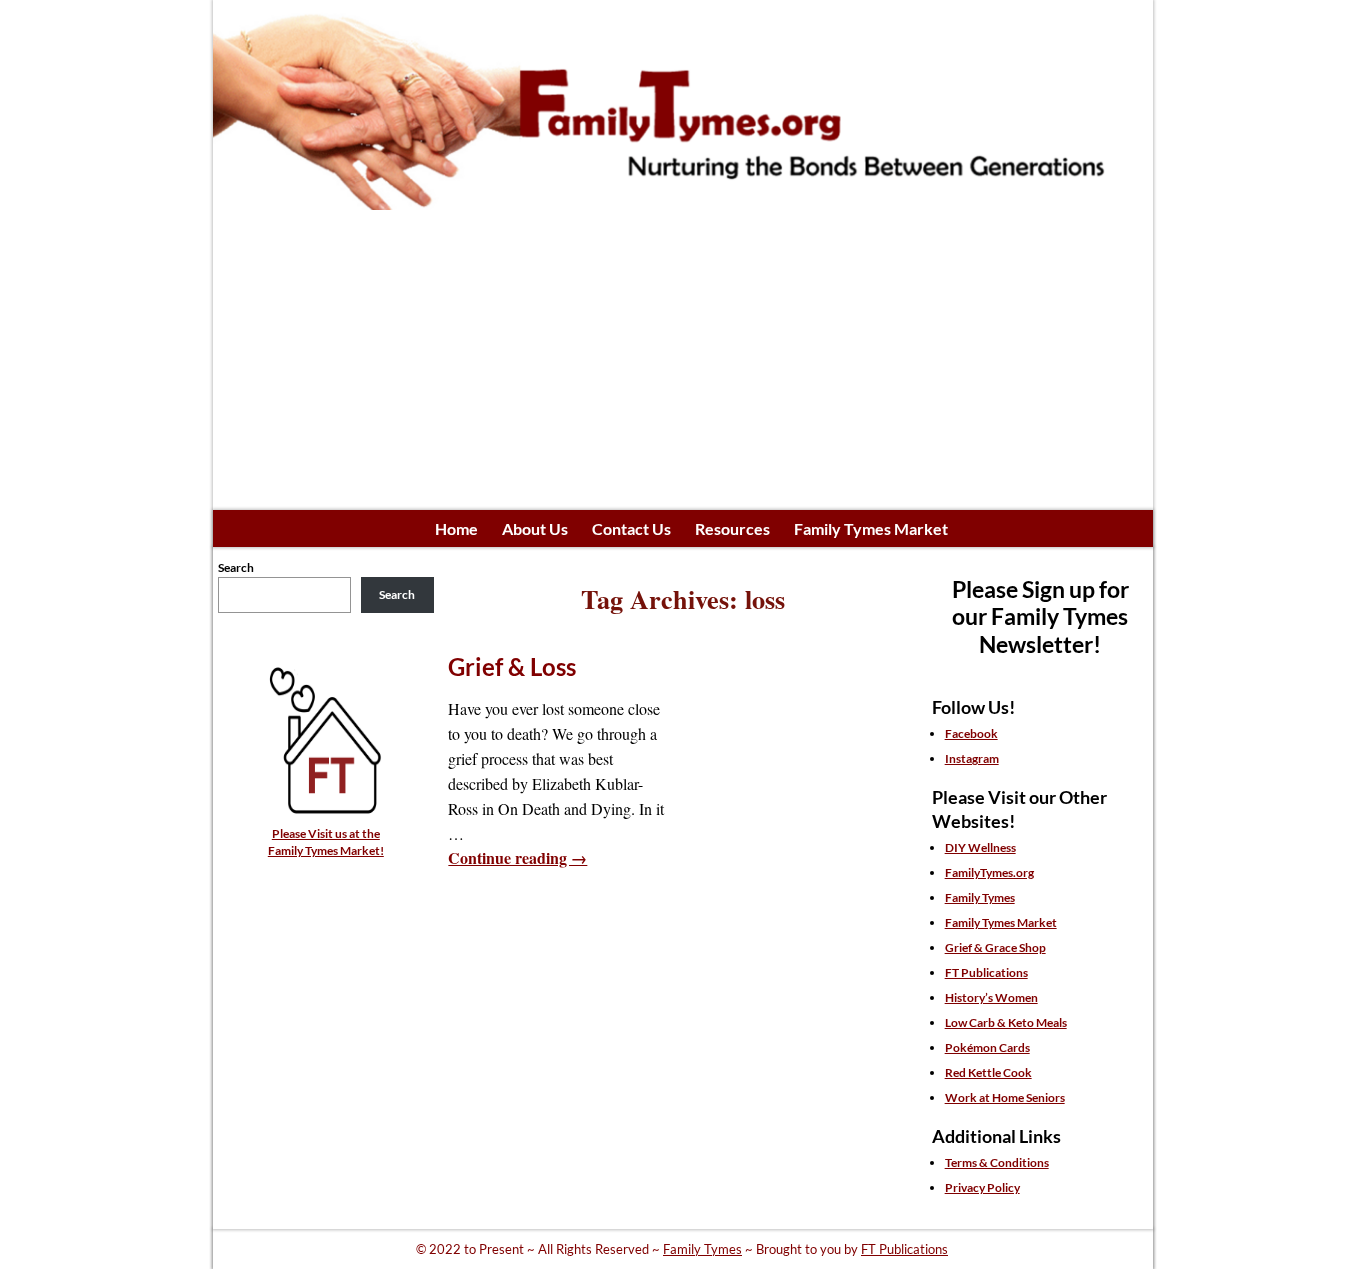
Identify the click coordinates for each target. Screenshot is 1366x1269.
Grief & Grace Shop (995, 947)
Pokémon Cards (987, 1047)
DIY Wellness (980, 847)
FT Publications (986, 972)
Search (236, 567)
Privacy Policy (982, 1187)
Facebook (971, 733)
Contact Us (631, 528)
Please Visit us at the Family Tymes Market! (326, 841)
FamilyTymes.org (989, 872)
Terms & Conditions (997, 1162)
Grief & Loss (512, 666)
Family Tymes (980, 897)
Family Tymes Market (871, 528)
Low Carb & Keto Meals (1006, 1022)
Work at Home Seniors (1005, 1097)
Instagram (972, 758)
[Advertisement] (683, 360)
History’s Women (991, 997)
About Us (535, 528)
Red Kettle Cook (988, 1072)
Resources (732, 528)
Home (456, 528)
